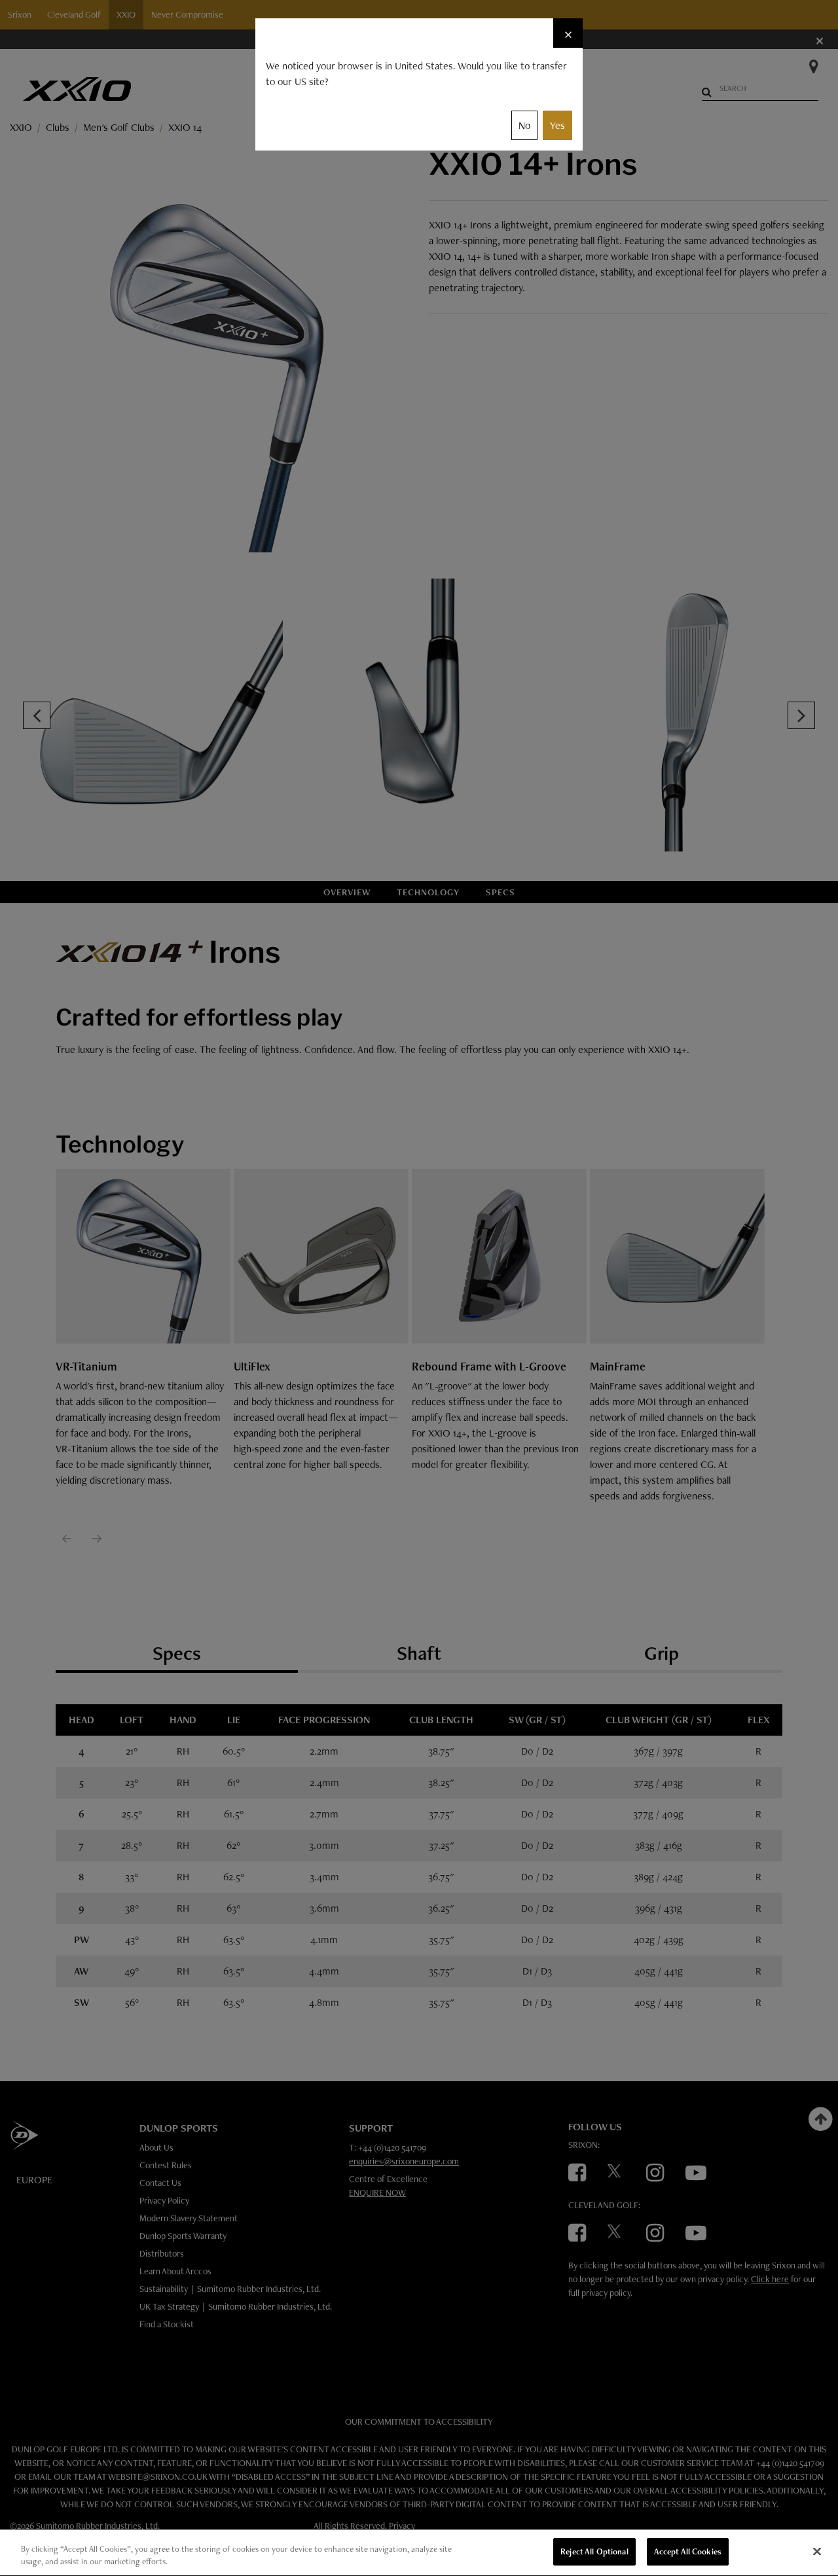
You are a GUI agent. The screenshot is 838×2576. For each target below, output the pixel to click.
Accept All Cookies (688, 2551)
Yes (557, 125)
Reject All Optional (594, 2551)
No (524, 125)
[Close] (817, 2551)
